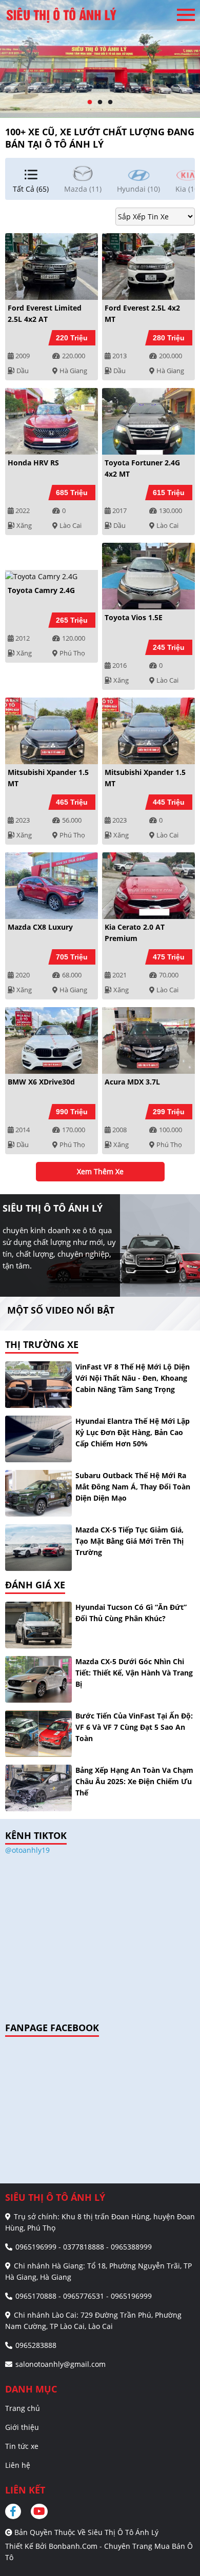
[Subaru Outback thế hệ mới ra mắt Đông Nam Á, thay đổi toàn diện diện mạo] (38, 1493)
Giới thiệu (22, 2427)
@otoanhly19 (27, 1850)
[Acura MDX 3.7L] (148, 1040)
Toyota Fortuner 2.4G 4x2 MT (142, 468)
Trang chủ (23, 2408)
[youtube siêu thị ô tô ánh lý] (40, 2511)
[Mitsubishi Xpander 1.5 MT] (52, 731)
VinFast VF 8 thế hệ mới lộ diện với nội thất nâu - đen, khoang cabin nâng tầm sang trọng (133, 1378)
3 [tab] (110, 103)
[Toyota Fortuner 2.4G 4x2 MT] (148, 421)
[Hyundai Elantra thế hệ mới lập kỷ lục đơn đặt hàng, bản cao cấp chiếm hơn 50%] (38, 1439)
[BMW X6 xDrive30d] (52, 1040)
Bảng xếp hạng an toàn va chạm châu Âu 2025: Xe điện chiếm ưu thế (134, 1781)
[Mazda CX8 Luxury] (52, 886)
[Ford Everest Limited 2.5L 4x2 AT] (52, 267)
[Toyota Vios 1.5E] (148, 576)
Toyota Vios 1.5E (134, 617)
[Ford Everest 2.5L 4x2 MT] (148, 267)
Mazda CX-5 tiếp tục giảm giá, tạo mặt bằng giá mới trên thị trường (129, 1541)
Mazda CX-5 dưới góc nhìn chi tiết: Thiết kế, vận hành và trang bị (134, 1673)
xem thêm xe (100, 1171)
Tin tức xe (22, 2446)
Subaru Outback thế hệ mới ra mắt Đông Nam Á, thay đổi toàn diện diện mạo (133, 1487)
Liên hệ (18, 2465)
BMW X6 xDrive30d (41, 1082)
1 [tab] (90, 103)
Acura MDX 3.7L (132, 1082)
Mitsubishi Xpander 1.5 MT (48, 778)
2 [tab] (100, 103)
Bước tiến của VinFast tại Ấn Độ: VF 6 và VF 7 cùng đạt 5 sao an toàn (134, 1727)
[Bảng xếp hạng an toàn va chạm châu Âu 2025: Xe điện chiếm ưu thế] (38, 1788)
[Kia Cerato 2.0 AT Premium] (148, 886)
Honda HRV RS (33, 463)
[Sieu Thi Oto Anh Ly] (62, 15)
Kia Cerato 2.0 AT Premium (135, 933)
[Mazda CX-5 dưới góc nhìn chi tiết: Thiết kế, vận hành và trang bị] (38, 1679)
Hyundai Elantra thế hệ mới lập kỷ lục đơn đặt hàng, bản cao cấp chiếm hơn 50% (133, 1432)
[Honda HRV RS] (52, 421)
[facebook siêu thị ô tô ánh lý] (17, 2511)
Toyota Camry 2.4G (41, 590)
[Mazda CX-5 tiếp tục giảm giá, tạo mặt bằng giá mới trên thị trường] (38, 1548)
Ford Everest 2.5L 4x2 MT (142, 313)
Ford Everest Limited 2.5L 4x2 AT (45, 313)
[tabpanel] (100, 59)
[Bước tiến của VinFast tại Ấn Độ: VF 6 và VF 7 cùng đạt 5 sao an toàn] (38, 1734)
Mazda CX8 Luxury (40, 927)
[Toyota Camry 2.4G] (52, 576)
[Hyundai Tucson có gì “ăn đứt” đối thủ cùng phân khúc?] (38, 1625)
